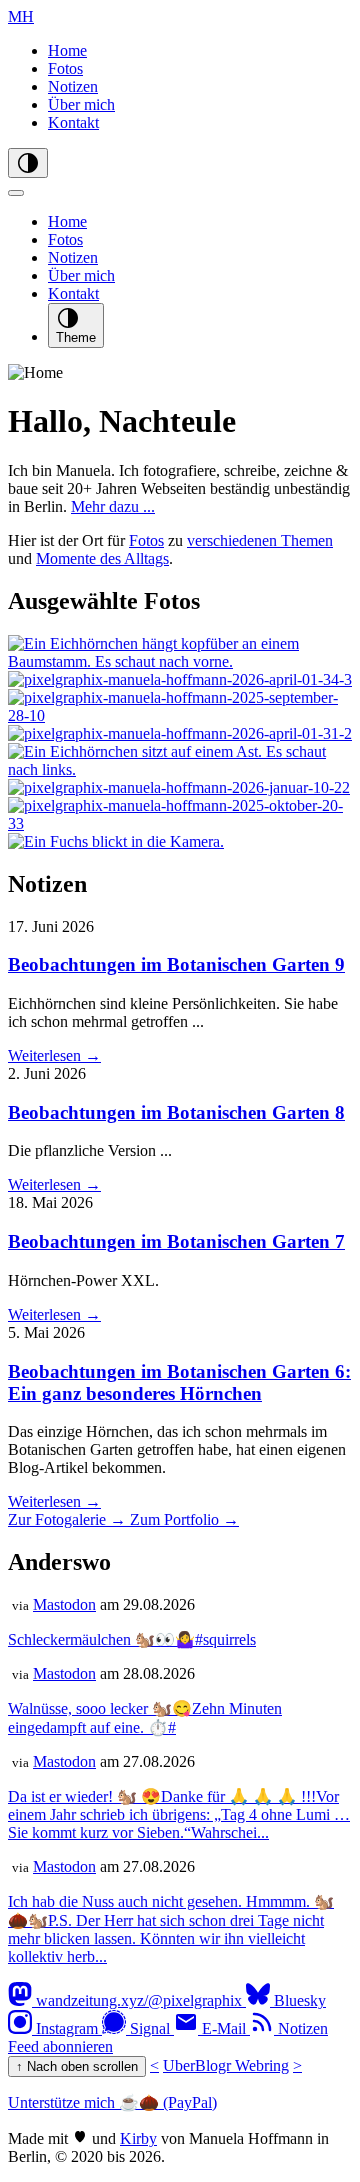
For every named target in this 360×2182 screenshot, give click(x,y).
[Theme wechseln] (28, 163)
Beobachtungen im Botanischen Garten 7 (176, 1241)
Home (67, 50)
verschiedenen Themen (260, 540)
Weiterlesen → (54, 1055)
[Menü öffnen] (16, 193)
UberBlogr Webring (226, 2065)
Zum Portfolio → (184, 1519)
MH (21, 16)
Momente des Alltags (102, 558)
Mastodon (64, 1604)
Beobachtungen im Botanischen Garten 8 (176, 1112)
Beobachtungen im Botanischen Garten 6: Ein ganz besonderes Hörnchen (179, 1382)
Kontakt (73, 122)
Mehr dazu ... (113, 506)
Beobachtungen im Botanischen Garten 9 (176, 964)
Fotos (65, 68)
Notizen (73, 86)
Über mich (81, 104)
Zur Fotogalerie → (69, 1519)
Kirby (138, 2138)
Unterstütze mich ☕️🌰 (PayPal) (112, 2102)
